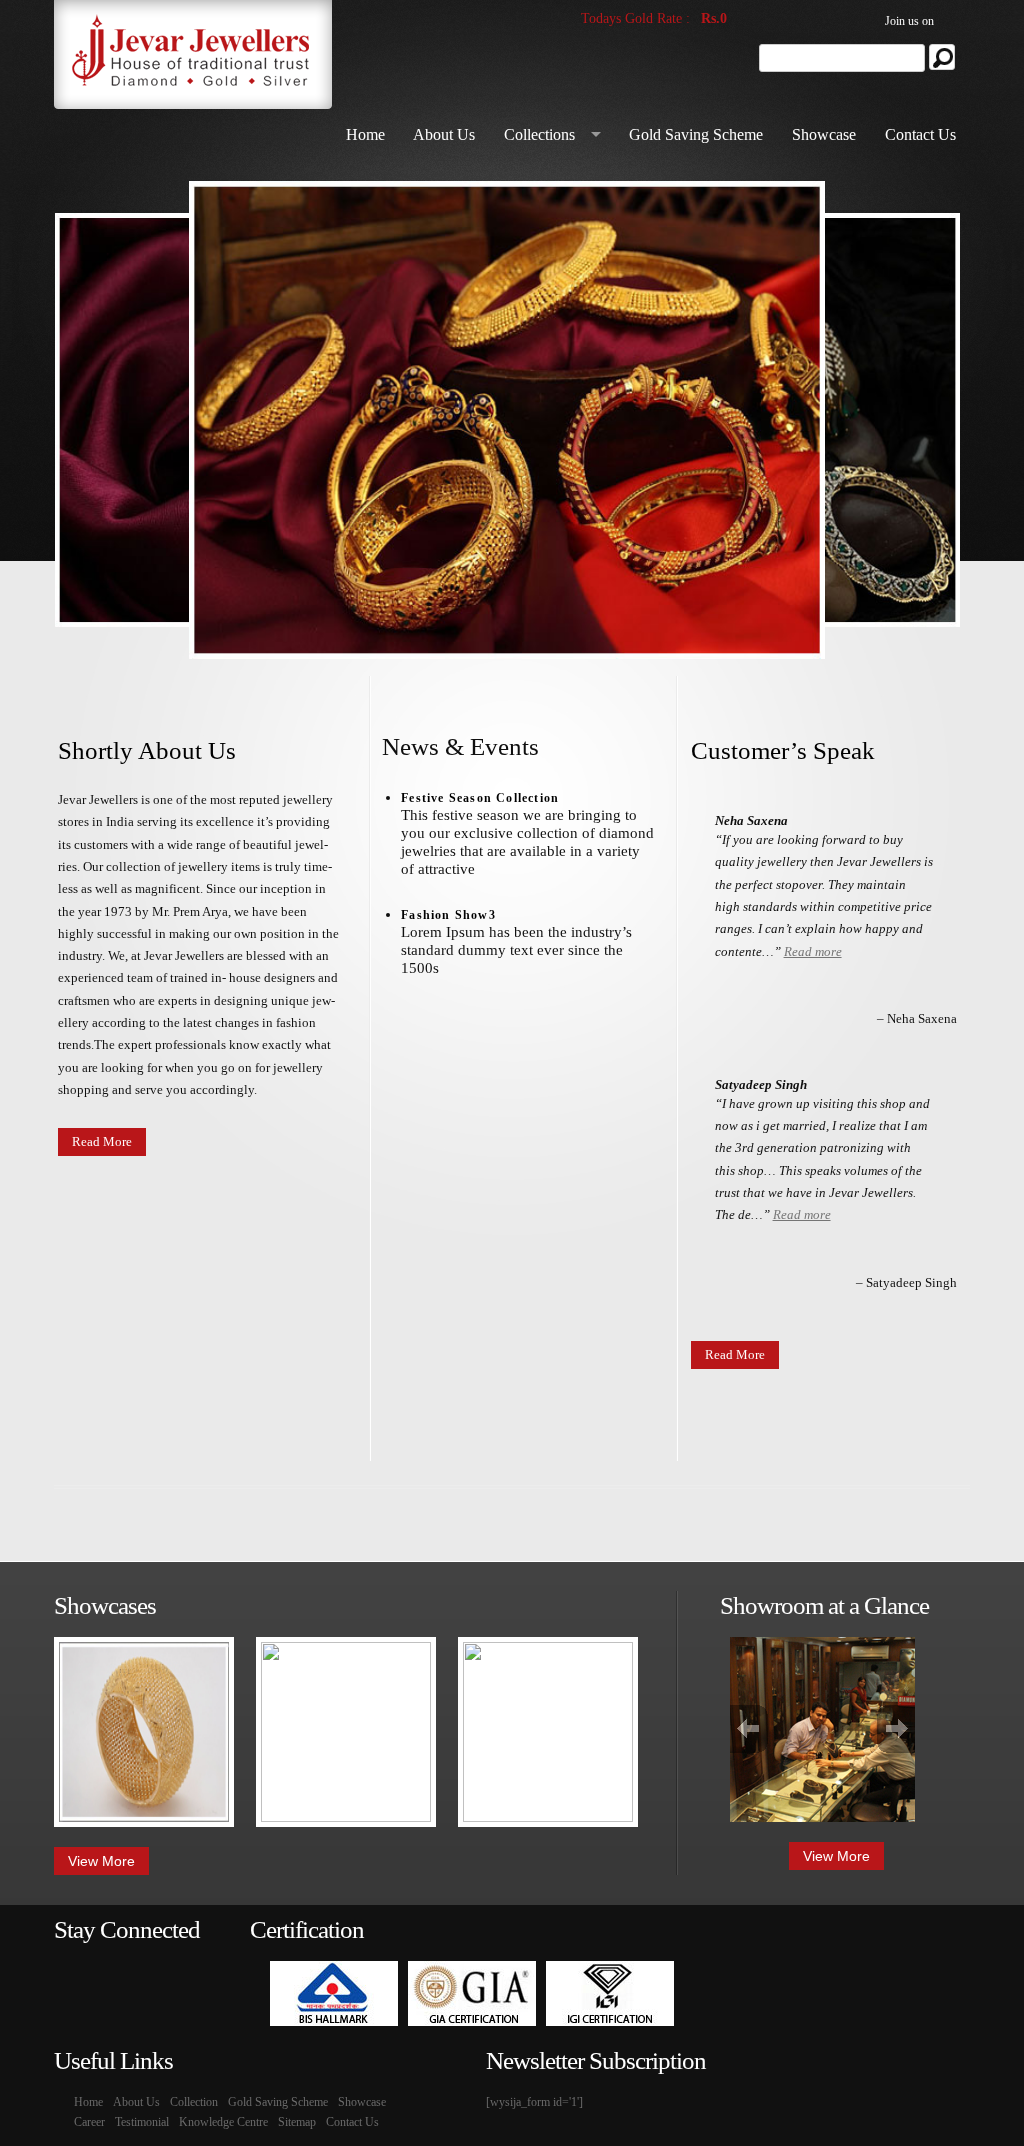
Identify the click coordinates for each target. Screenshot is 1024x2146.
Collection (194, 2102)
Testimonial (142, 2122)
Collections (539, 134)
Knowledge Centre (223, 2122)
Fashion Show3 (448, 915)
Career (89, 2122)
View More (101, 1861)
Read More (102, 1141)
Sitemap (297, 2122)
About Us (444, 134)
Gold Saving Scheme (696, 134)
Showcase (824, 134)
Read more (813, 951)
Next (896, 1729)
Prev (749, 1729)
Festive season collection (480, 798)
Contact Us (920, 134)
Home (365, 134)
